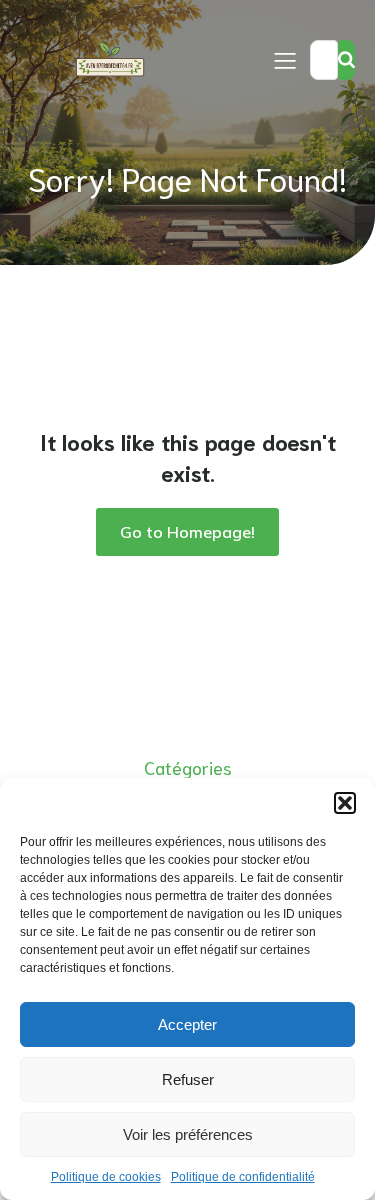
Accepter (187, 1024)
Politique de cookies (106, 1177)
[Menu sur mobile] (285, 60)
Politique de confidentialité (243, 1177)
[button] (345, 803)
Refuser (188, 1079)
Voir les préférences (188, 1134)
